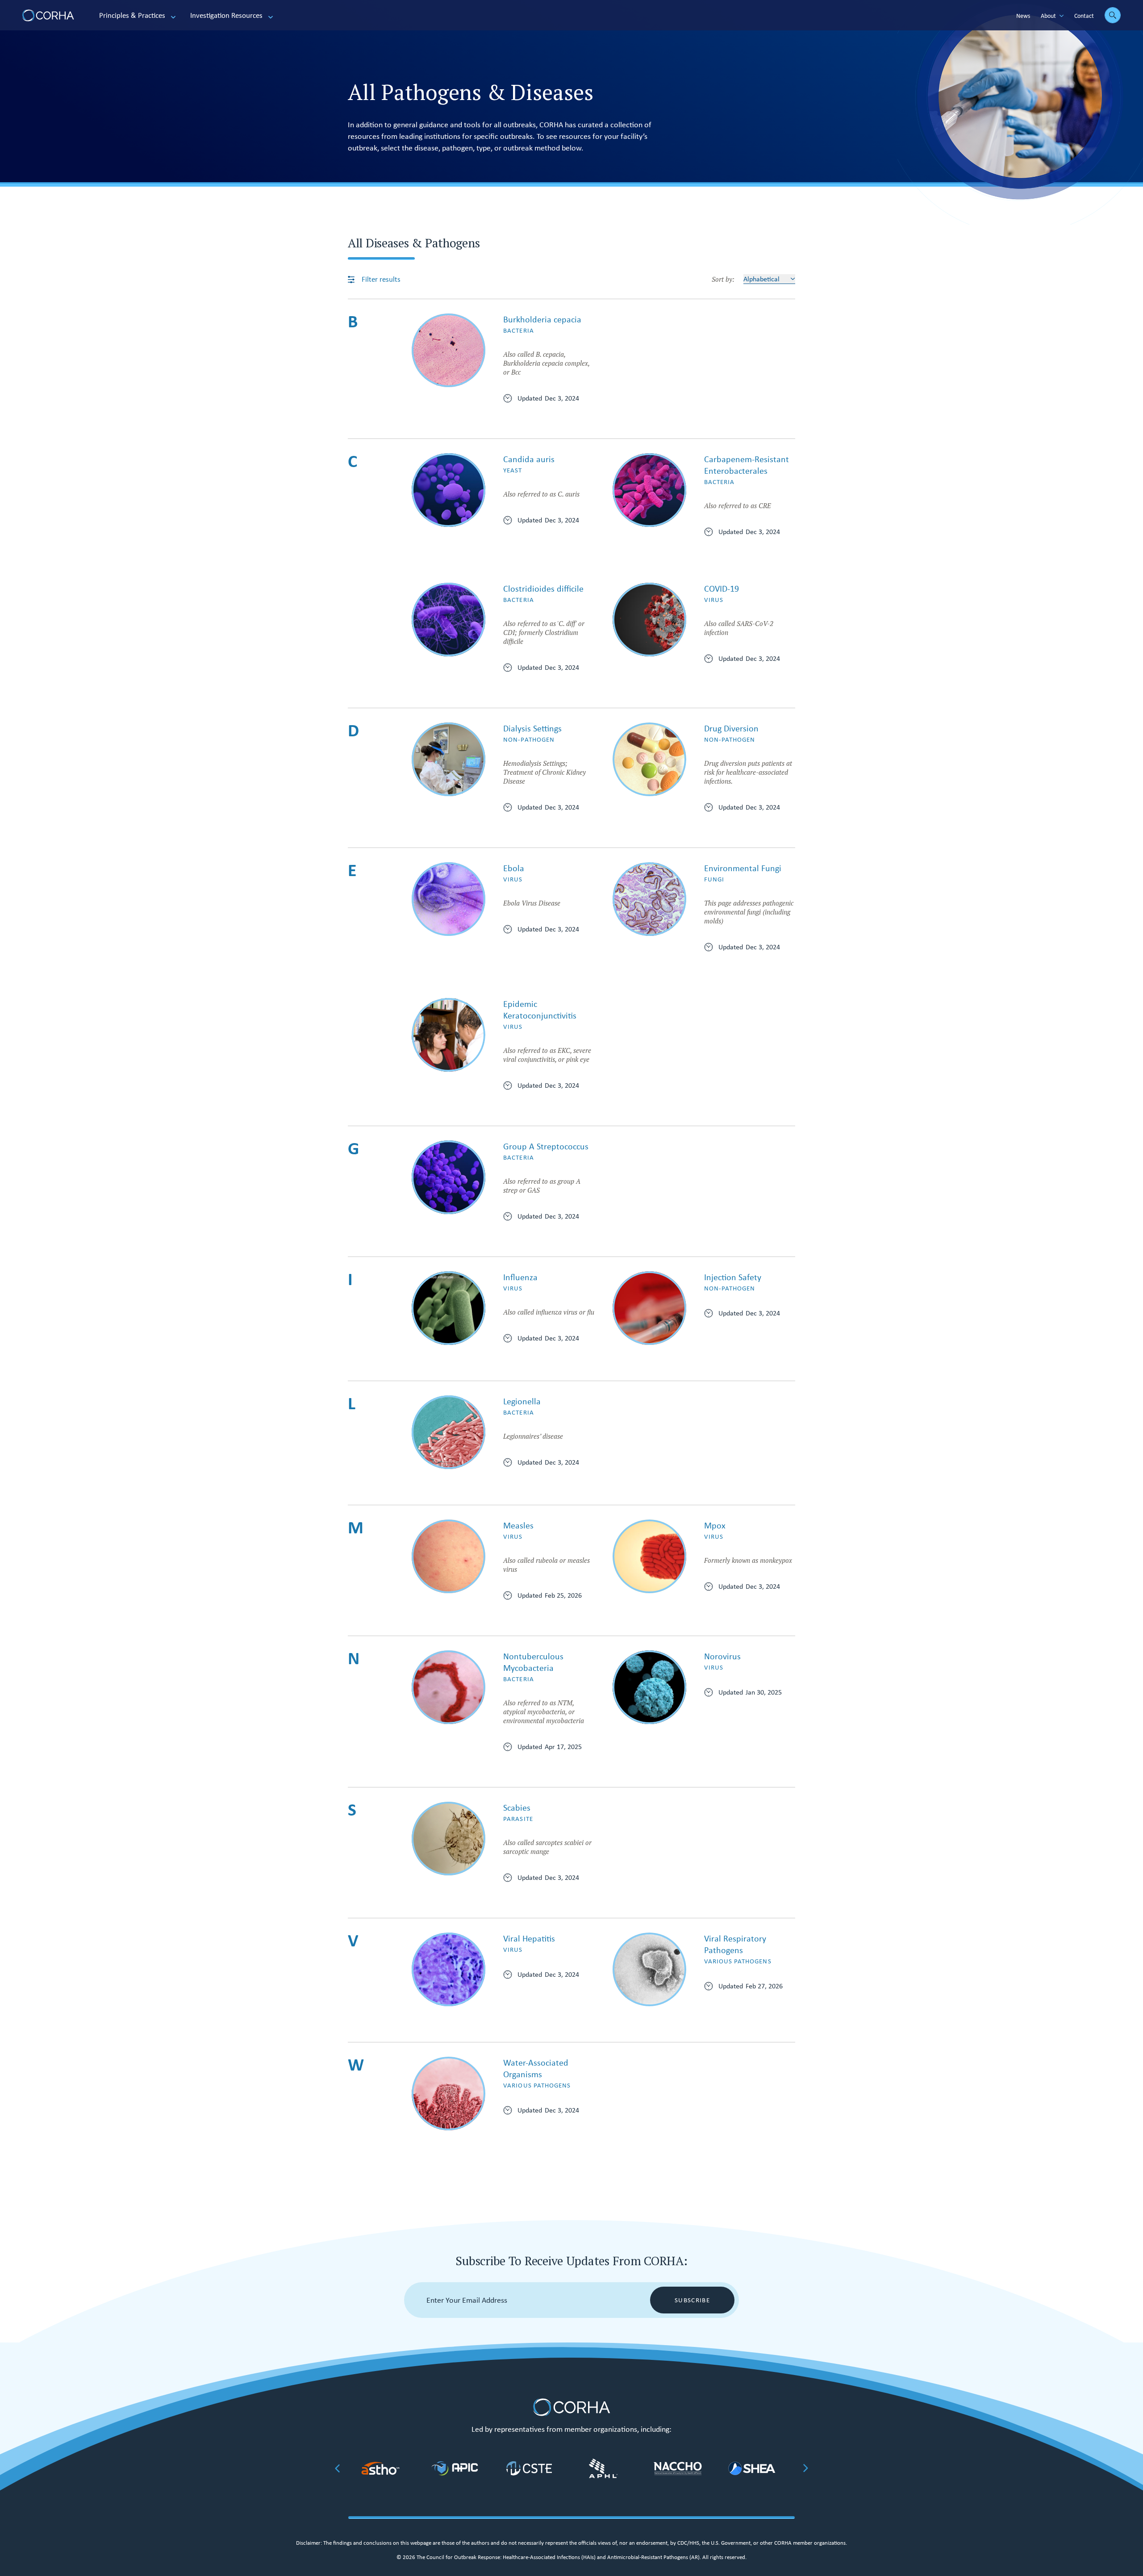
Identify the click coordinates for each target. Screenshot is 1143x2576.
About (1048, 16)
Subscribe (692, 2300)
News (1023, 16)
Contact (1084, 16)
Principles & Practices (132, 15)
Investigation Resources (226, 15)
